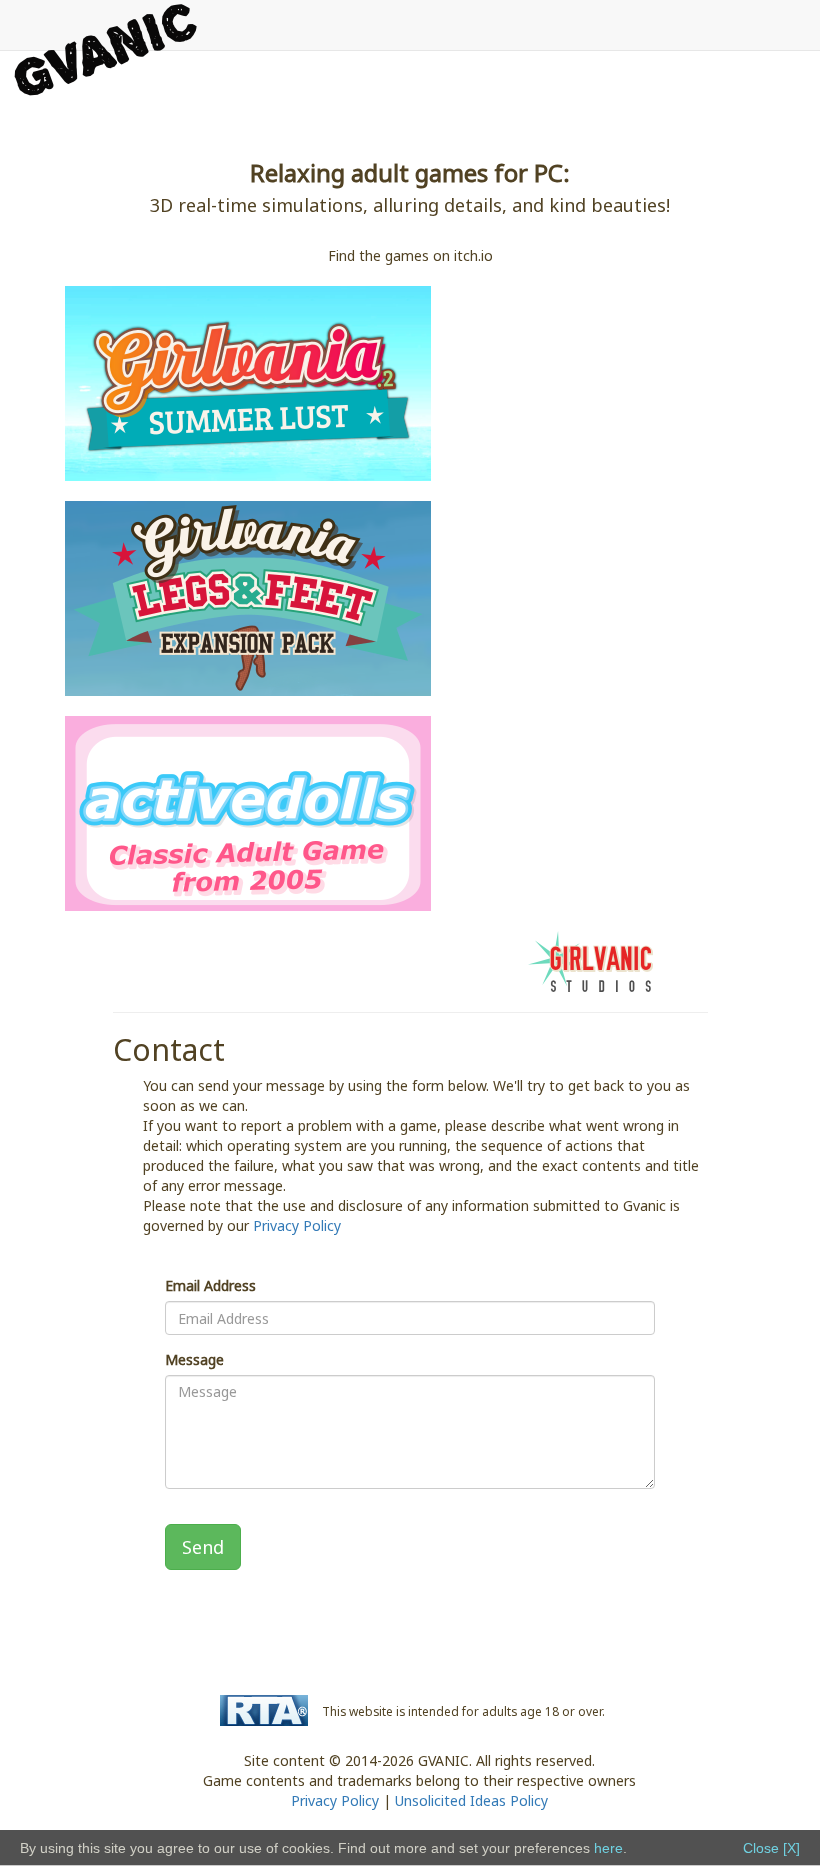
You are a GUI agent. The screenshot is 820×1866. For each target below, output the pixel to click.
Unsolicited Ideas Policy (471, 1800)
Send (203, 1547)
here (608, 1848)
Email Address (210, 1285)
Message (194, 1359)
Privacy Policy (297, 1225)
